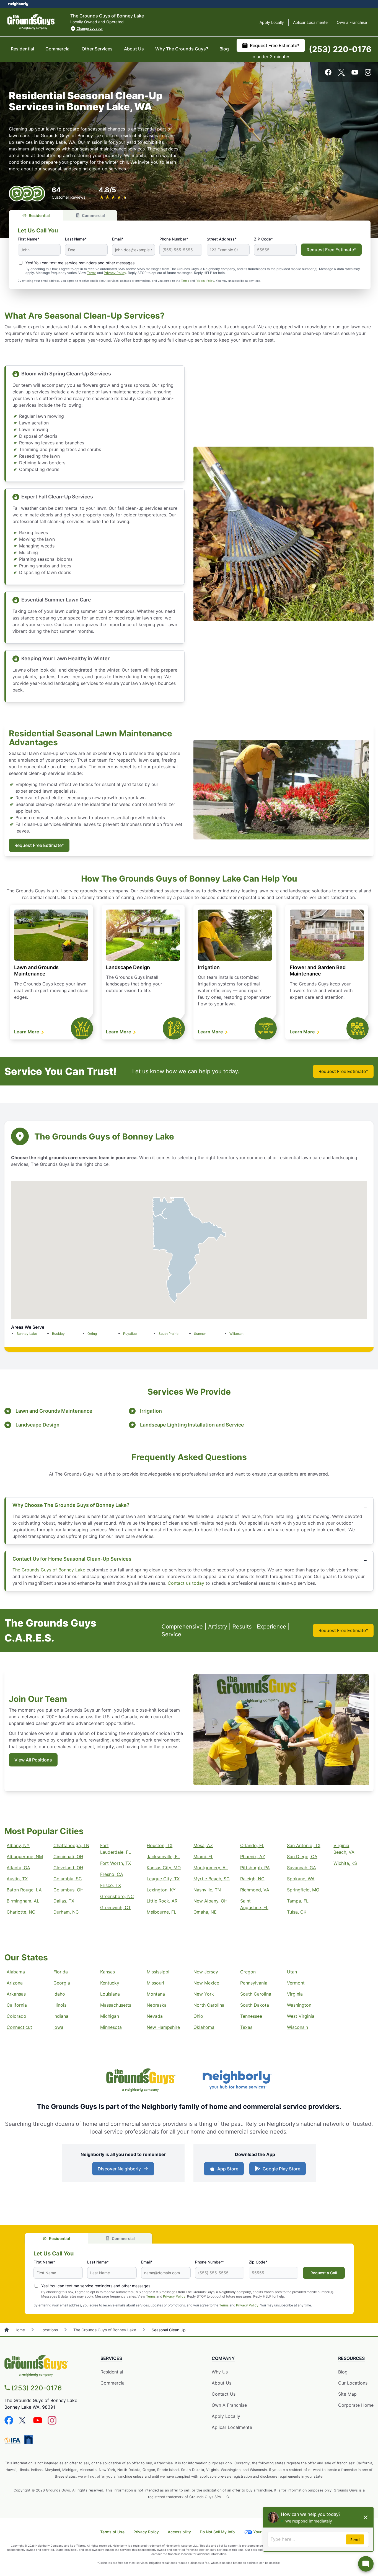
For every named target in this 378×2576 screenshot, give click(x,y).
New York (204, 1994)
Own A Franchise (229, 2405)
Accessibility (179, 2532)
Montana (156, 1994)
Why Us (220, 2372)
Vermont (296, 1983)
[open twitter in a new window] (341, 74)
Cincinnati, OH (68, 1857)
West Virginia (301, 2016)
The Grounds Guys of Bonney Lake (49, 1570)
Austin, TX (17, 1879)
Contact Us (224, 2394)
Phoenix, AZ (253, 1857)
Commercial (58, 49)
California (17, 2005)
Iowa (58, 2027)
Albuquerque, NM (25, 1857)
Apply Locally (272, 22)
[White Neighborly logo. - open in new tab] (18, 4)
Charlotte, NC (21, 1912)
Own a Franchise (352, 22)
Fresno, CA (112, 1874)
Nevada (155, 2016)
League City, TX (163, 1879)
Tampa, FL (298, 1901)
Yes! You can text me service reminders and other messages (96, 2286)
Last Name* (76, 239)
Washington (299, 2005)
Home (20, 2330)
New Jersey (206, 1972)
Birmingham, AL (23, 1901)
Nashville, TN (207, 1890)
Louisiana (110, 1994)
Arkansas (16, 1994)
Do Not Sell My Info (217, 2532)
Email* (118, 239)
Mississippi (158, 1972)
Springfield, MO (303, 1890)
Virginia (295, 1994)
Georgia (62, 1983)
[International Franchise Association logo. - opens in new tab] (14, 2441)
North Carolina (209, 2005)
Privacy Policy (115, 273)
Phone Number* (174, 239)
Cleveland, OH (68, 1868)
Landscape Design (128, 967)
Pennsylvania (254, 1983)
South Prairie (169, 1334)
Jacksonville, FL (163, 1857)
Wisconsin (297, 2027)
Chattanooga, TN (71, 1845)
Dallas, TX (64, 1901)
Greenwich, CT (116, 1907)
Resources (351, 2358)
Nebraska (157, 2005)
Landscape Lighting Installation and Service (192, 1425)
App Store (226, 2170)
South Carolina (256, 1994)
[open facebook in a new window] (328, 74)
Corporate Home (356, 2405)
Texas (246, 2027)
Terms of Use (112, 2532)
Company (223, 2358)
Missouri (155, 1983)
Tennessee (251, 2016)
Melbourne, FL (161, 1912)
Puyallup (130, 1334)
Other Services (97, 49)
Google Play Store (280, 2170)
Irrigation (209, 967)
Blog (224, 49)
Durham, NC (66, 1912)
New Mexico (206, 1983)
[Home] (7, 2330)
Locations (49, 2330)
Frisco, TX (111, 1885)
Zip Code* (258, 2262)
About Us (134, 49)
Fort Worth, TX (116, 1863)
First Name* (29, 239)
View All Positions (33, 1760)
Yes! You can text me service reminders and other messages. (81, 263)
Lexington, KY (161, 1890)
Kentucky (110, 1983)
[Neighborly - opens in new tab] (29, 2440)
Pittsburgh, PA (255, 1868)
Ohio (198, 2016)
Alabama (16, 1972)
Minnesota (111, 2027)
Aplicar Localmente (310, 22)
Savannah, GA (301, 1868)
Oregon (248, 1972)
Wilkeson (236, 1334)
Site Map (347, 2394)
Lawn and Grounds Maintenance (54, 1411)
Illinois (60, 2005)
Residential (22, 49)
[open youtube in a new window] (355, 74)
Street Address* (222, 239)
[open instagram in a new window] (368, 74)
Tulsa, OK (297, 1912)
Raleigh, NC (252, 1879)
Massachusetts (116, 2005)
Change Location (90, 28)
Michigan (110, 2016)
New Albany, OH (210, 1901)
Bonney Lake (27, 1334)
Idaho (59, 1994)
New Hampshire (163, 2027)
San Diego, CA (302, 1857)
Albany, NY (18, 1845)
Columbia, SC (68, 1879)
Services (111, 2358)
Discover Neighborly (124, 2170)
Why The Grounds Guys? (182, 49)
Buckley (58, 1334)
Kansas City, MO (164, 1868)
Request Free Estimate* (275, 45)
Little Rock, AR (162, 1901)
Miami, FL (203, 1857)
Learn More (27, 1032)
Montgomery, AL (211, 1868)
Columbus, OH (68, 1890)
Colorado (16, 2016)
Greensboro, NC (117, 1896)
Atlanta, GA (18, 1868)
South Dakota (255, 2005)
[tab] (36, 215)
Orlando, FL (252, 1845)
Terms (92, 273)
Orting (92, 1334)
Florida (61, 1972)
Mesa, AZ (203, 1845)
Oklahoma (204, 2027)
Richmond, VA (255, 1890)
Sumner (200, 1334)
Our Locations (353, 2383)
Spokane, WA (301, 1879)
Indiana (61, 2016)
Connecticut (19, 2027)
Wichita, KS (345, 1863)
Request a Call (324, 2273)
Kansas (108, 1972)
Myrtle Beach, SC (212, 1879)
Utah (292, 1972)
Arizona (15, 1983)
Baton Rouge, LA (24, 1890)
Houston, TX (160, 1845)
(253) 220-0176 (340, 49)
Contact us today (186, 1583)
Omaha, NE (205, 1912)
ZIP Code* (263, 239)
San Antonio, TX (304, 1845)
